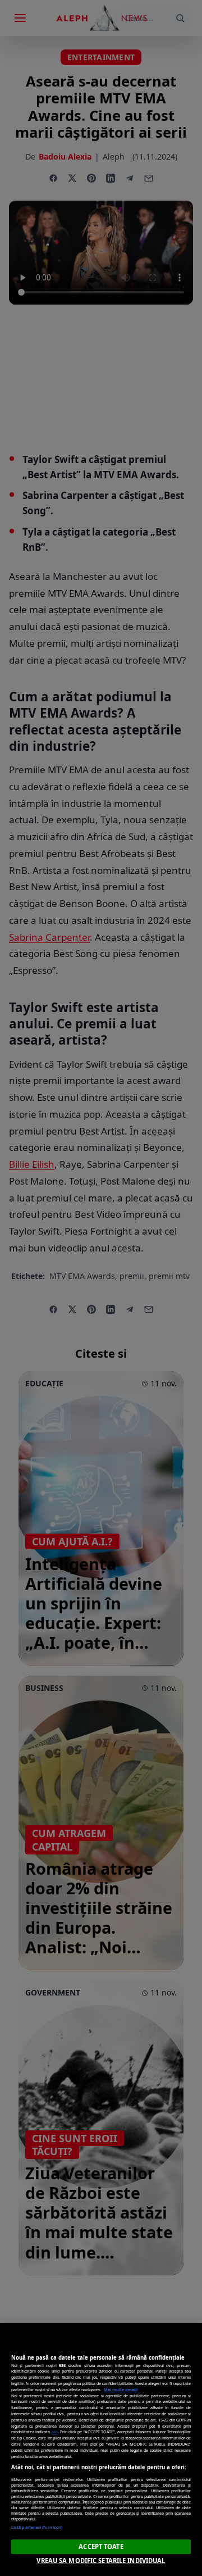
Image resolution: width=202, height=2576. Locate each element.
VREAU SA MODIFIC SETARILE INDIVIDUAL (101, 2561)
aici (55, 2432)
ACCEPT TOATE (101, 2546)
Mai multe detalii (121, 2389)
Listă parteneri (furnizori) (37, 2527)
